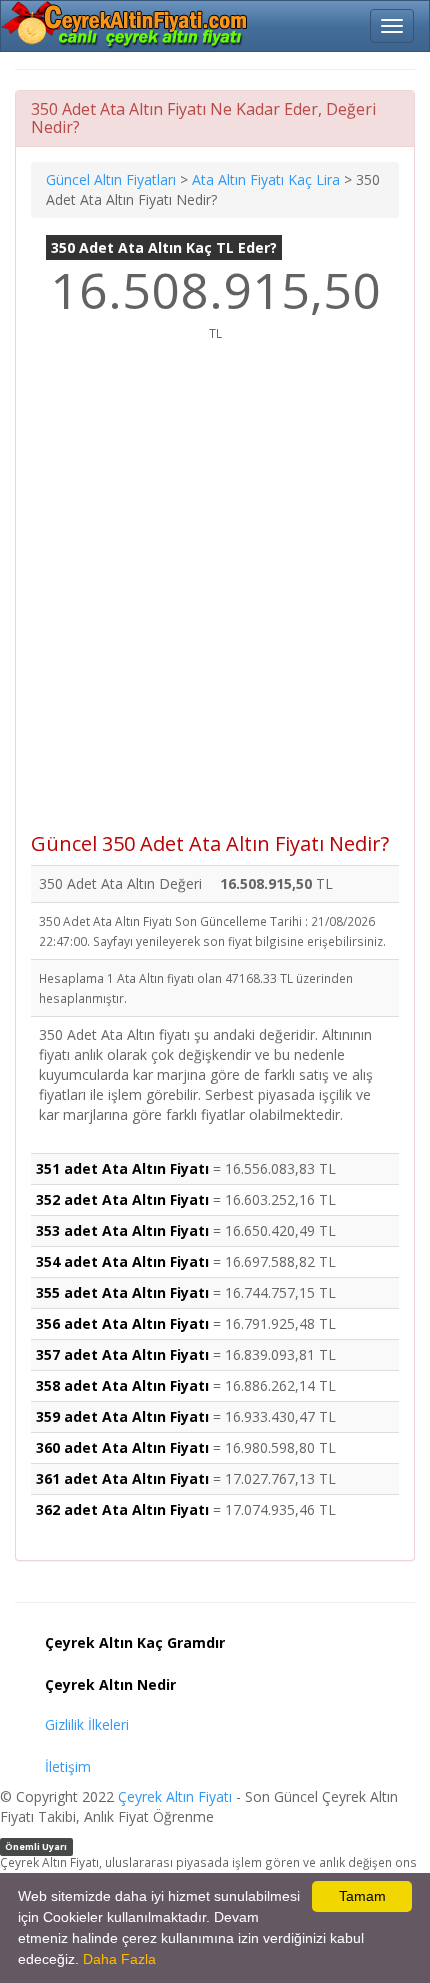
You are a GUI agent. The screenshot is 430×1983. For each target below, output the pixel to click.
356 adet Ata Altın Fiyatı (122, 1323)
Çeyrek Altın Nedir (110, 1684)
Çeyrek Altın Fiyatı (175, 1796)
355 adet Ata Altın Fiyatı (122, 1292)
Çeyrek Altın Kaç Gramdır (135, 1642)
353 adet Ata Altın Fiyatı (122, 1230)
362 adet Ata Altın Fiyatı (122, 1509)
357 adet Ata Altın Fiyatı (122, 1354)
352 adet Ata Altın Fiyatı (122, 1199)
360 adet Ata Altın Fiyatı (122, 1447)
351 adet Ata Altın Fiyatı (122, 1168)
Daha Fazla (119, 1959)
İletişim (68, 1766)
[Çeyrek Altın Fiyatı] (126, 25)
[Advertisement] (215, 598)
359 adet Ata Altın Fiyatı (122, 1416)
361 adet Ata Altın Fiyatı (122, 1478)
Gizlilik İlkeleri (87, 1724)
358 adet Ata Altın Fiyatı (122, 1385)
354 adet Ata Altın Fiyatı (122, 1261)
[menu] (392, 26)
